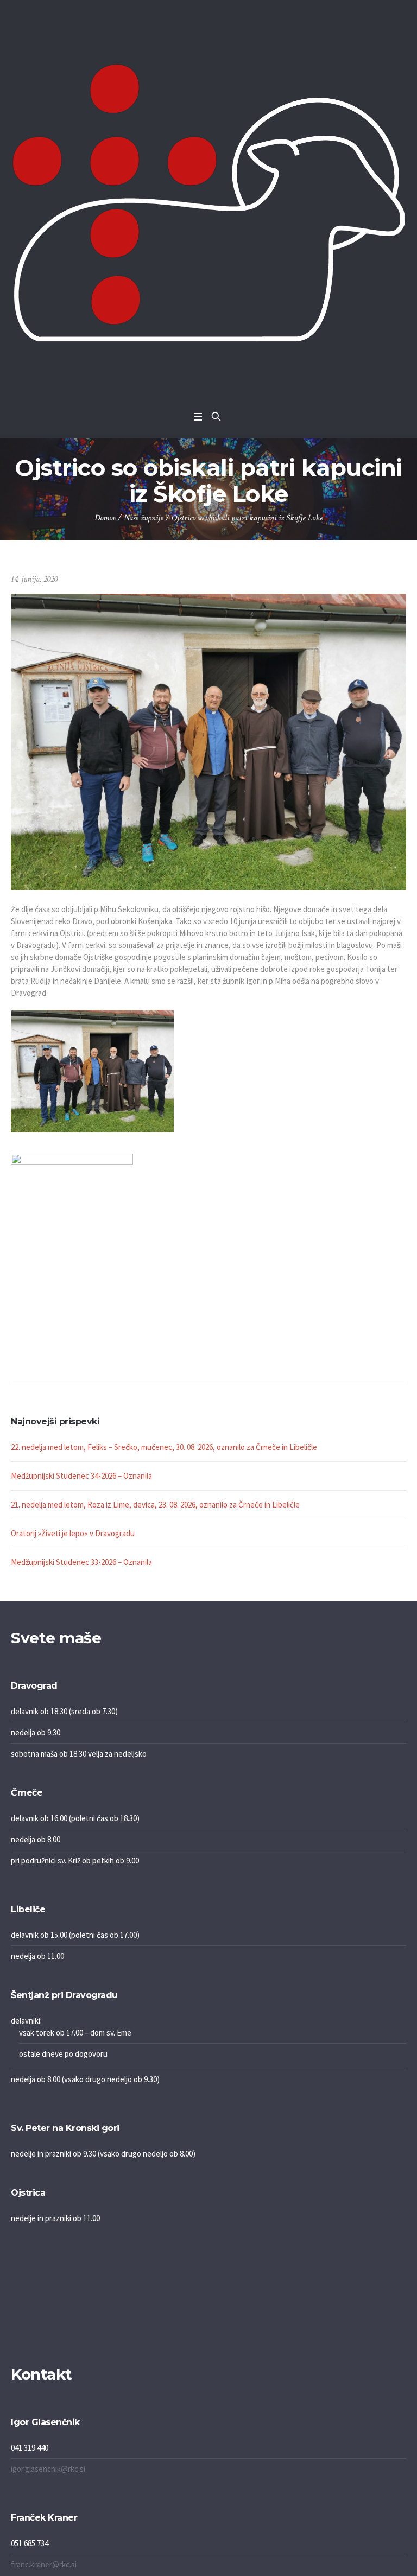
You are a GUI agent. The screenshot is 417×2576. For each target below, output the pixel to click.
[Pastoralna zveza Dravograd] (208, 203)
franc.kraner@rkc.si (44, 2564)
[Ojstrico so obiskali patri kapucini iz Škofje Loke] (208, 741)
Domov (105, 518)
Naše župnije (144, 518)
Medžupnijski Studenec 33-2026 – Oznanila (81, 1562)
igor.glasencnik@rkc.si (48, 2469)
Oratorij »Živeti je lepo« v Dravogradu (73, 1533)
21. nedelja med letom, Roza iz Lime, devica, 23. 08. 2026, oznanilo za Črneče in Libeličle (155, 1505)
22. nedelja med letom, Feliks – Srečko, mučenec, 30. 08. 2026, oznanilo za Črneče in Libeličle (164, 1447)
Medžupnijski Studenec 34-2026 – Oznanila (81, 1476)
